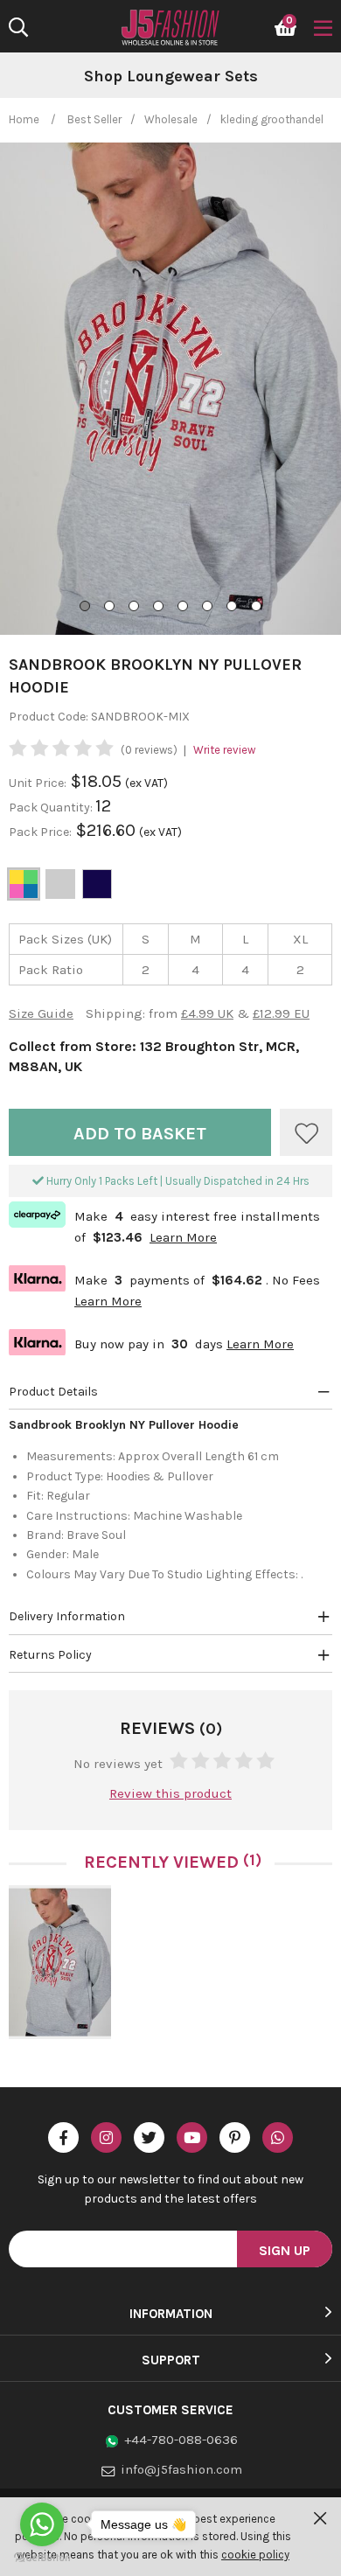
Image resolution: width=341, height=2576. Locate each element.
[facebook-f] (63, 2137)
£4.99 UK (207, 1013)
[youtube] (192, 2137)
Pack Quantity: (52, 808)
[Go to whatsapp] (42, 2524)
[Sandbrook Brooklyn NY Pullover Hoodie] (60, 1962)
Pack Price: (40, 832)
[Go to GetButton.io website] (42, 2558)
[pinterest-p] (235, 2137)
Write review (224, 750)
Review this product (170, 1793)
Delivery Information (67, 1616)
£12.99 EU (281, 1013)
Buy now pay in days (151, 1342)
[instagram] (106, 2137)
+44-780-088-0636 (181, 2440)
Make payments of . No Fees (164, 1288)
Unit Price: (38, 783)
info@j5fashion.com (181, 2469)
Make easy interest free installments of (164, 1225)
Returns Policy (50, 1655)
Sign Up (285, 2250)
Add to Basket (140, 1134)
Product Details (53, 1392)
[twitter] (149, 2137)
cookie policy (255, 2555)
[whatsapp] (278, 2137)
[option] (170, 77)
